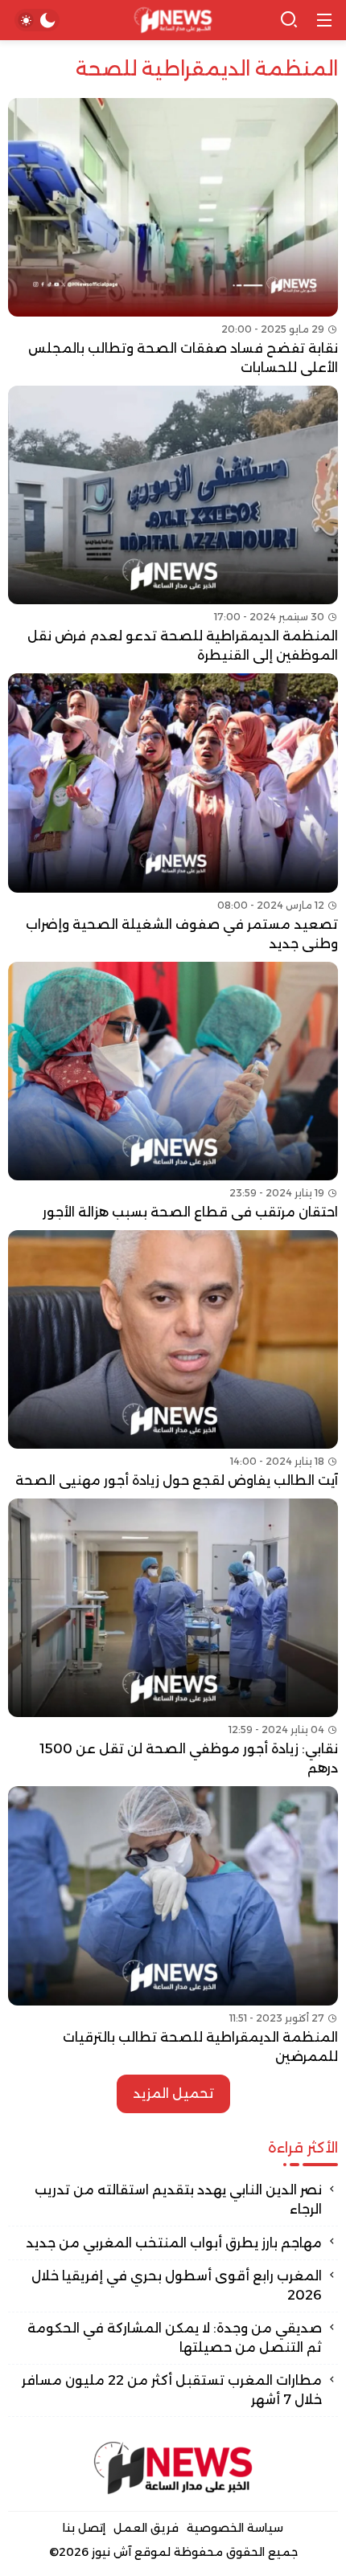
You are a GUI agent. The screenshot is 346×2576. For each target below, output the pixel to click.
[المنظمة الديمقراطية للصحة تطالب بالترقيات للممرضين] (173, 1926)
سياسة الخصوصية (235, 2528)
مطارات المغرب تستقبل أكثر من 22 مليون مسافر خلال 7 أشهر (172, 2390)
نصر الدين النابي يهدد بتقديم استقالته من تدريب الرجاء (178, 2200)
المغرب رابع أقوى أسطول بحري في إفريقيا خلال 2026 (177, 2286)
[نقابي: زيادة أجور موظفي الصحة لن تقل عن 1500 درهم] (173, 1638)
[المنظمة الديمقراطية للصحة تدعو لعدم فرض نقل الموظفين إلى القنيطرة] (173, 525)
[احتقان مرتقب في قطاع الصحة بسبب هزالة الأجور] (173, 1092)
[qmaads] (173, 2468)
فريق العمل (146, 2528)
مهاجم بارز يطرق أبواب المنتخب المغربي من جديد (174, 2243)
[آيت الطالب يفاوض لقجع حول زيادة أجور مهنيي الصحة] (173, 1360)
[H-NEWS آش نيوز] (173, 20)
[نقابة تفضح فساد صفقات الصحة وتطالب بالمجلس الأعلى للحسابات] (173, 238)
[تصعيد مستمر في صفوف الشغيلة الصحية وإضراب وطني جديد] (173, 813)
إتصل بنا (84, 2528)
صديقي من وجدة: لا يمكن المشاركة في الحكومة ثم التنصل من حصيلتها (175, 2338)
